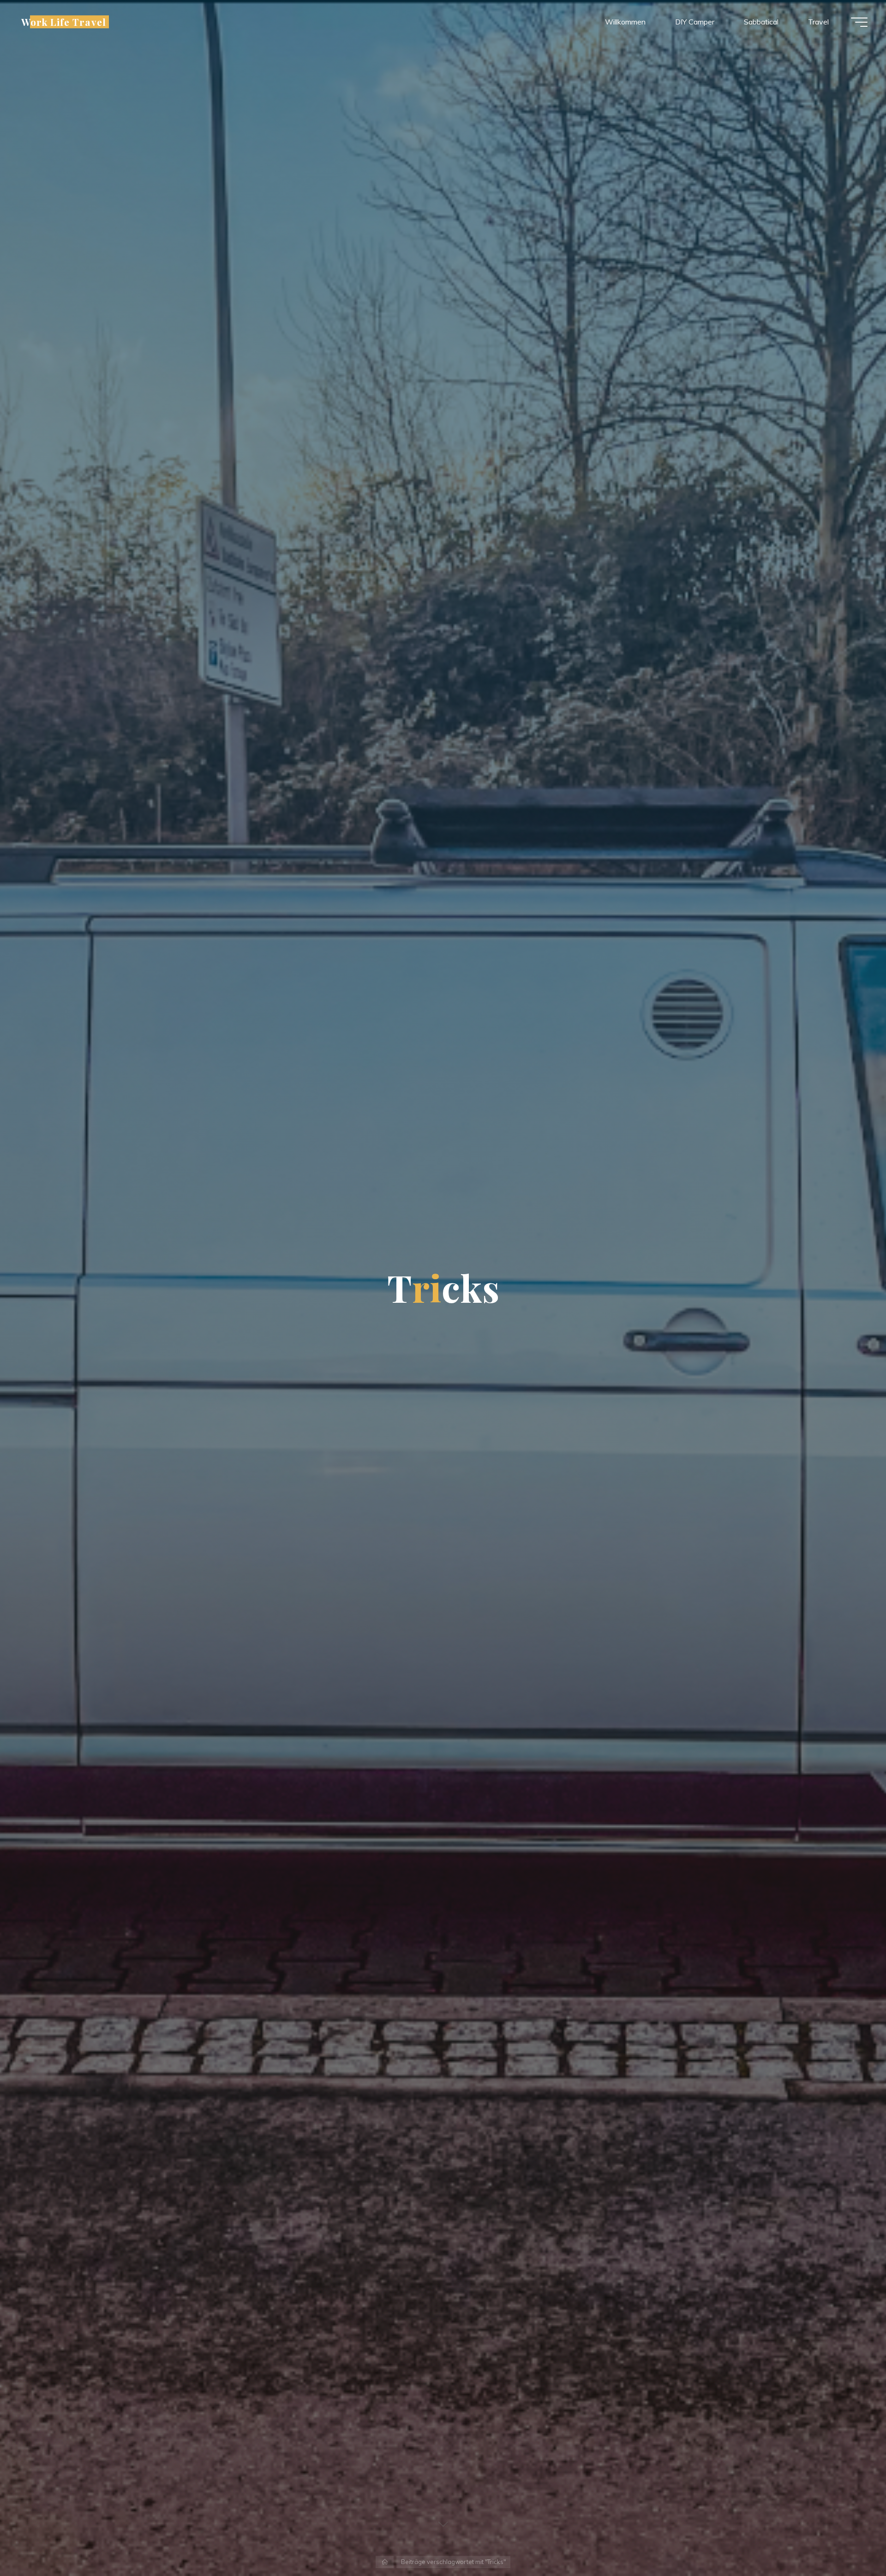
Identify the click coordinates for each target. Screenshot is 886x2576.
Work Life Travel (64, 22)
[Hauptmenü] (859, 22)
